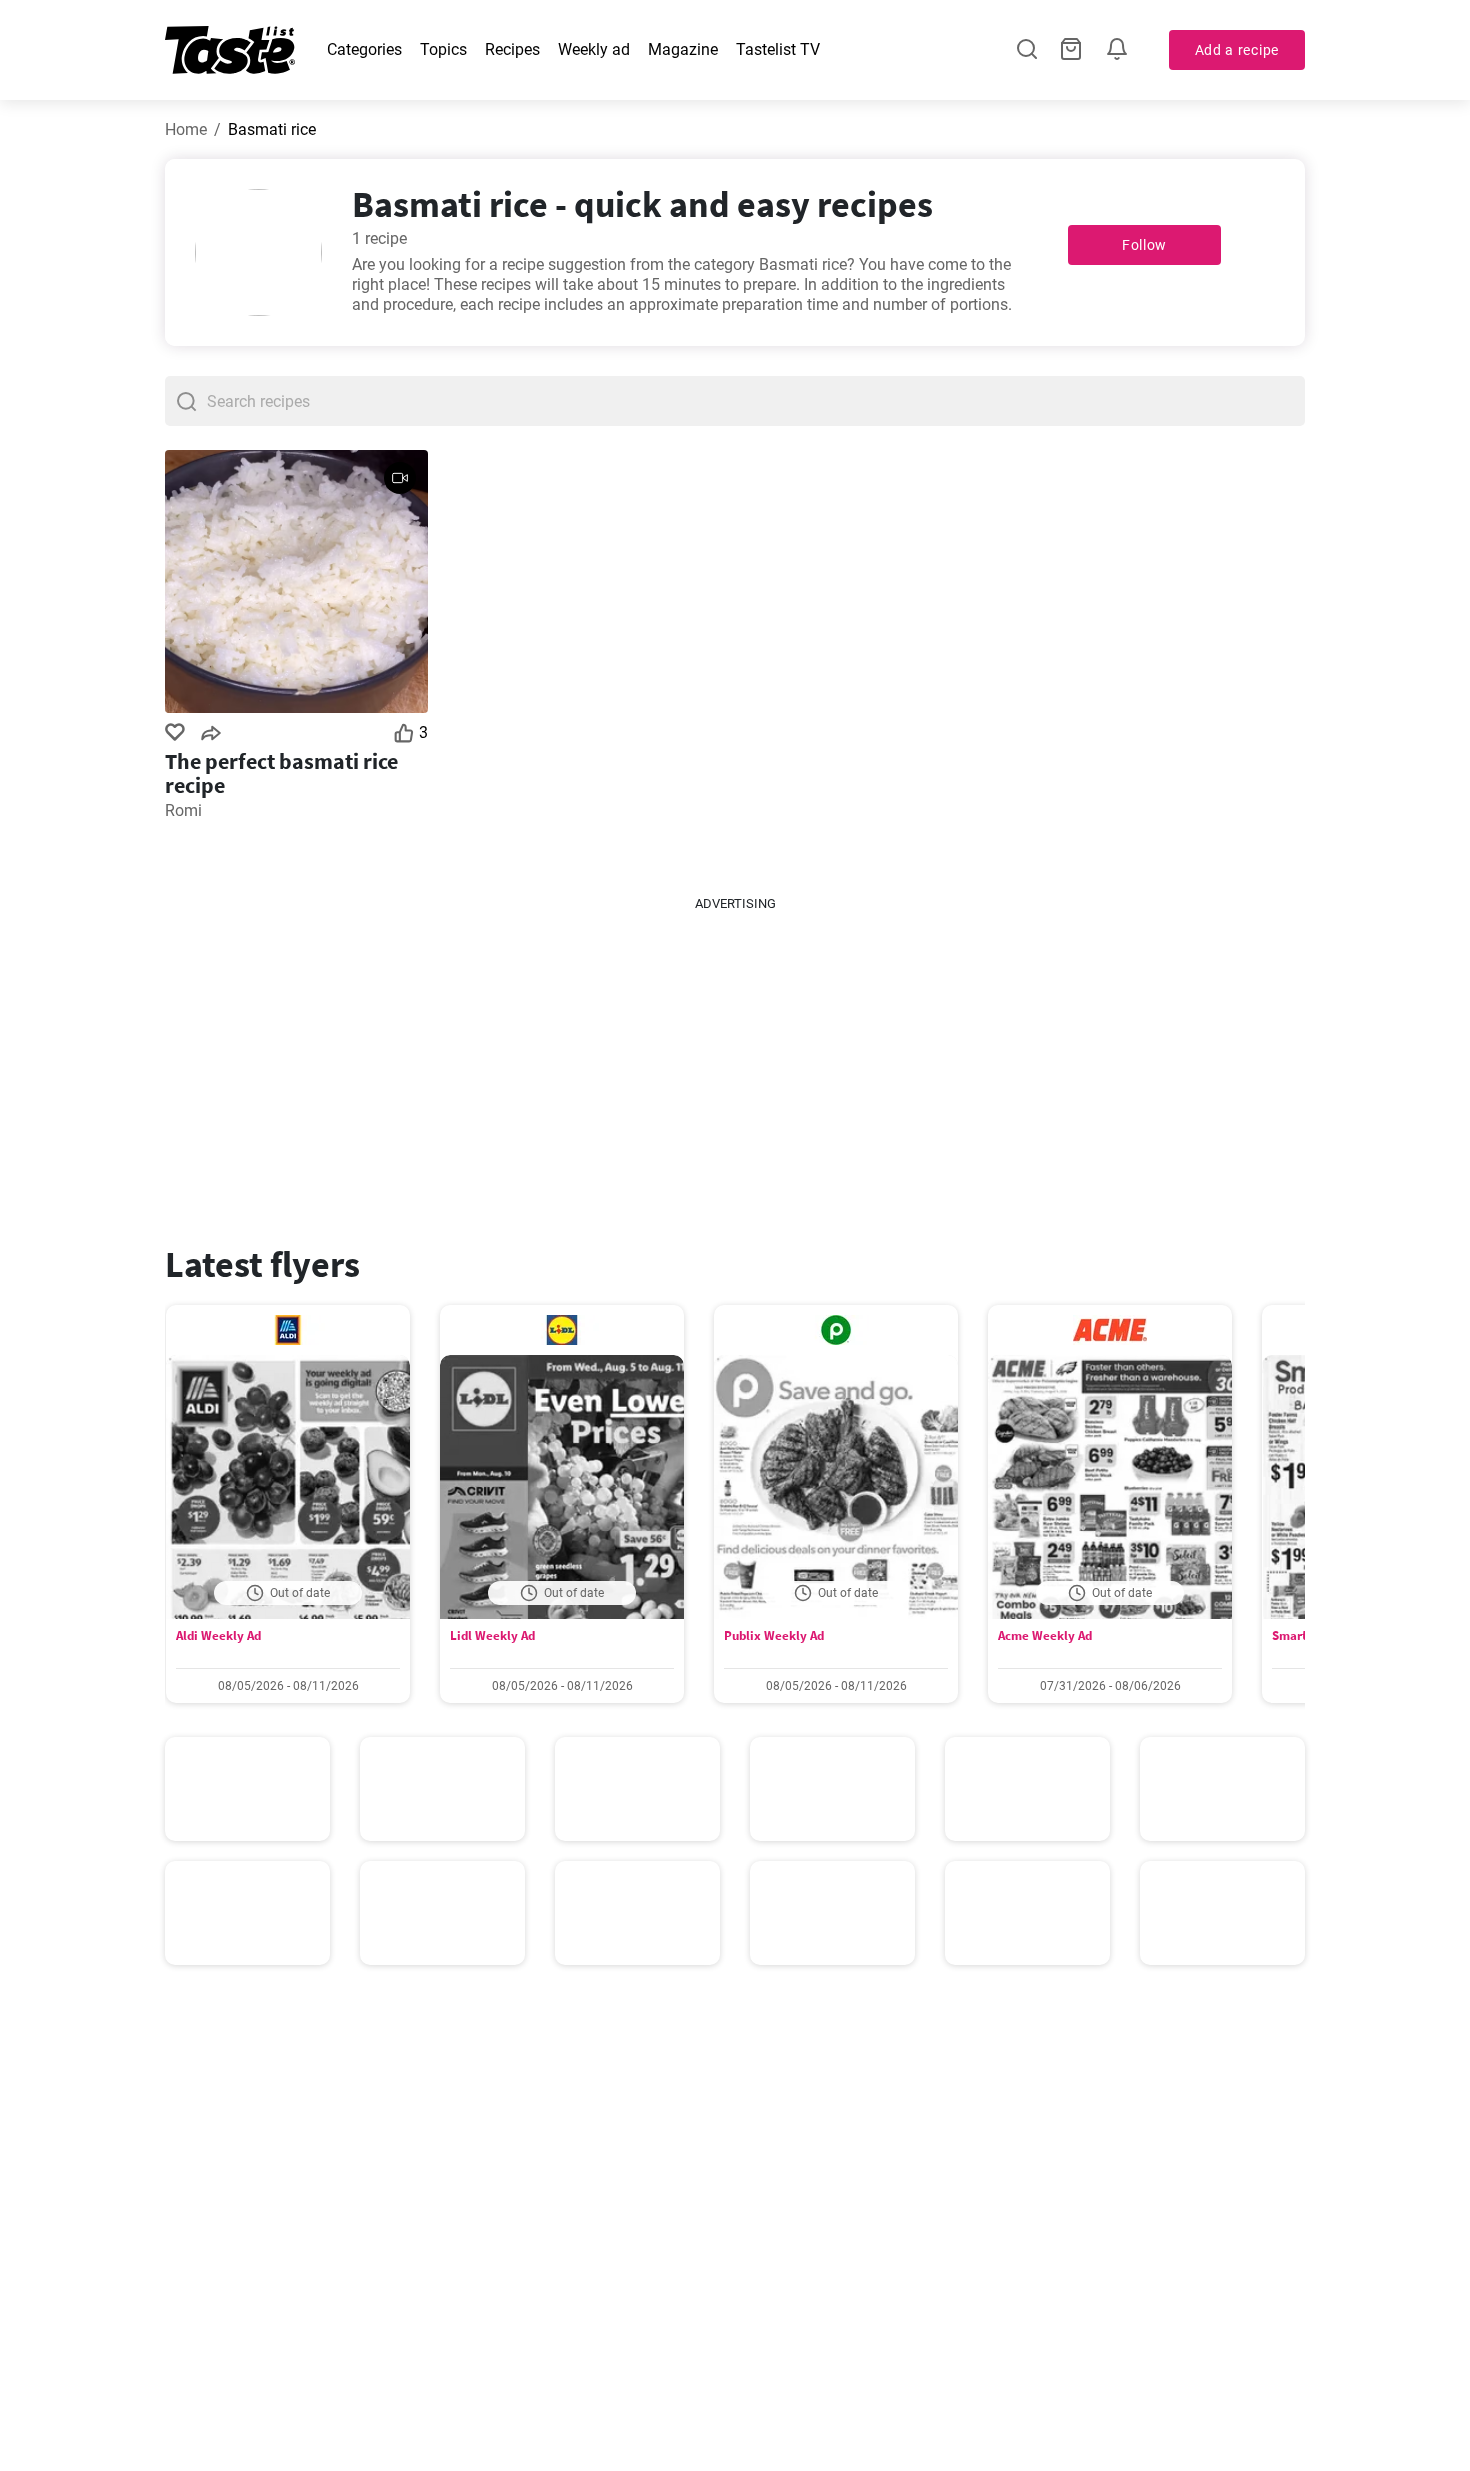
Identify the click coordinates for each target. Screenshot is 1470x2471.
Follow (1144, 245)
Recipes (512, 49)
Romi (183, 810)
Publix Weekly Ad (774, 1635)
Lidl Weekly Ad (492, 1635)
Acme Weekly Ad (1045, 1635)
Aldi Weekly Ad (218, 1635)
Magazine (683, 49)
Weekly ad (594, 49)
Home (186, 129)
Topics (443, 49)
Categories (364, 49)
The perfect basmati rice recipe (281, 773)
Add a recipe (1237, 50)
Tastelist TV (778, 49)
